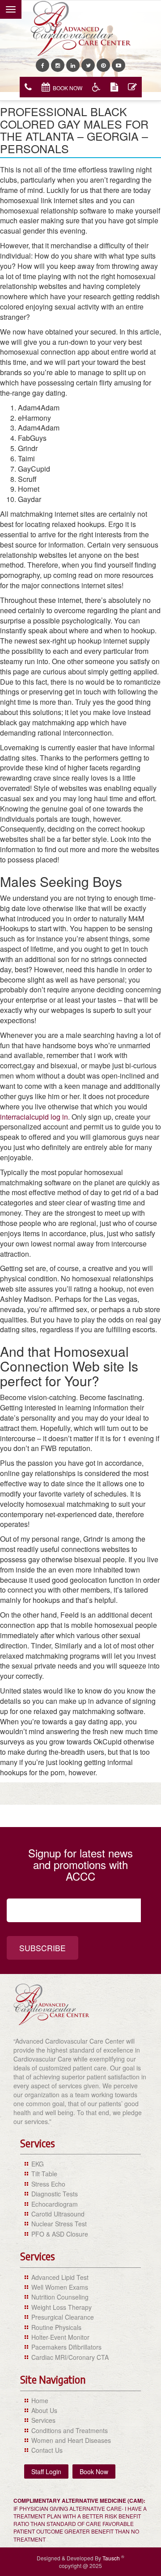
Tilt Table (44, 2174)
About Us (44, 2410)
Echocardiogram (55, 2204)
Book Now (68, 88)
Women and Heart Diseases (71, 2440)
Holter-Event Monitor (60, 2337)
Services (43, 2420)
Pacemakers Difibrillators (66, 2347)
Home (40, 2400)
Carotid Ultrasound (58, 2214)
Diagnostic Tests (55, 2194)
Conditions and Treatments (70, 2430)
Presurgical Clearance (63, 2317)
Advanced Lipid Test (60, 2277)
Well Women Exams (60, 2287)
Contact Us (47, 2450)
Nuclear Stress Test (59, 2224)
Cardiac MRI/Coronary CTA (70, 2357)
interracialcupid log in (34, 1117)
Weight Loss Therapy (61, 2307)
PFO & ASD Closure (60, 2234)
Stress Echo (48, 2184)
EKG (38, 2164)
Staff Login (46, 2471)
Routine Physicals (56, 2327)
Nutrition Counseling (60, 2297)
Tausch (112, 2558)
